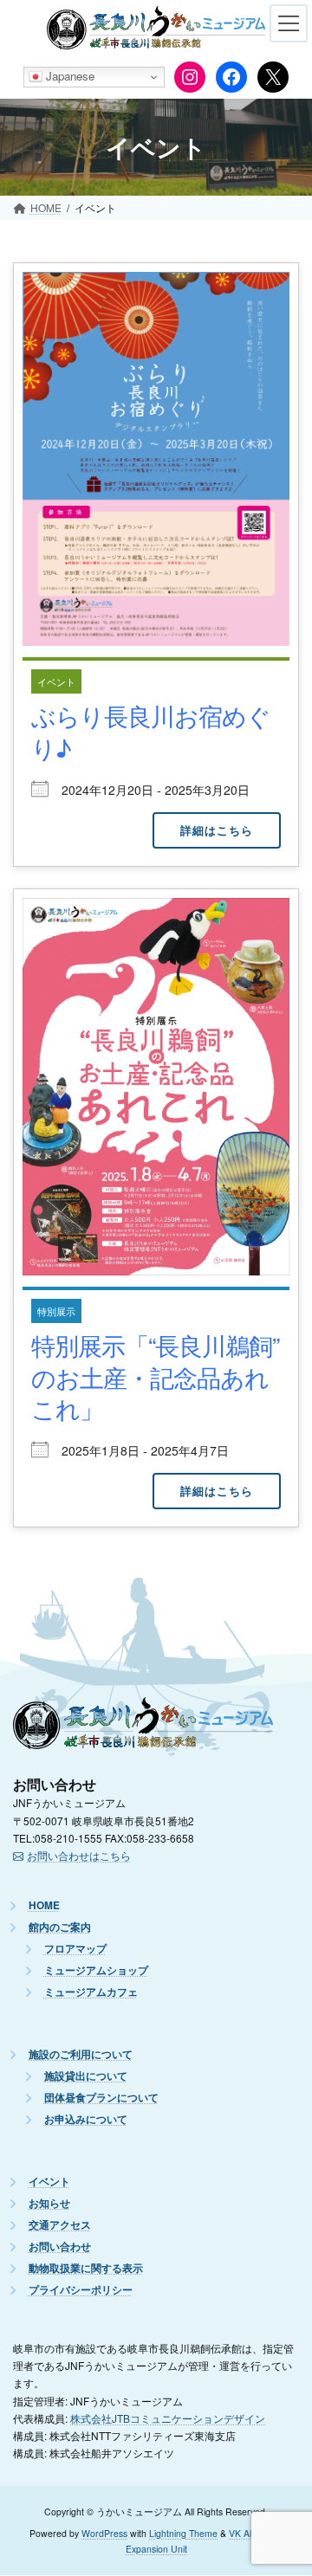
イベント (56, 681)
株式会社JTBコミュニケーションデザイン (168, 2418)
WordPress (104, 2534)
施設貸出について (86, 2077)
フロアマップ (75, 1950)
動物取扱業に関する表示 (86, 2269)
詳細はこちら (217, 830)
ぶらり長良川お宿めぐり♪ (151, 731)
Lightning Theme (183, 2534)
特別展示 (56, 1311)
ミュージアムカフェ (91, 1993)
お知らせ (49, 2204)
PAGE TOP (285, 2490)
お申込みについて (86, 2120)
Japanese (68, 76)
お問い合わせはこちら (79, 1856)
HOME (44, 1906)
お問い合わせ (60, 2247)
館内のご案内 (60, 1928)
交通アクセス (60, 2226)
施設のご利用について (81, 2055)
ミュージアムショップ (96, 1971)
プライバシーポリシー (81, 2291)
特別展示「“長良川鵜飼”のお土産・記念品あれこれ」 (155, 1376)
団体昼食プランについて (101, 2098)
